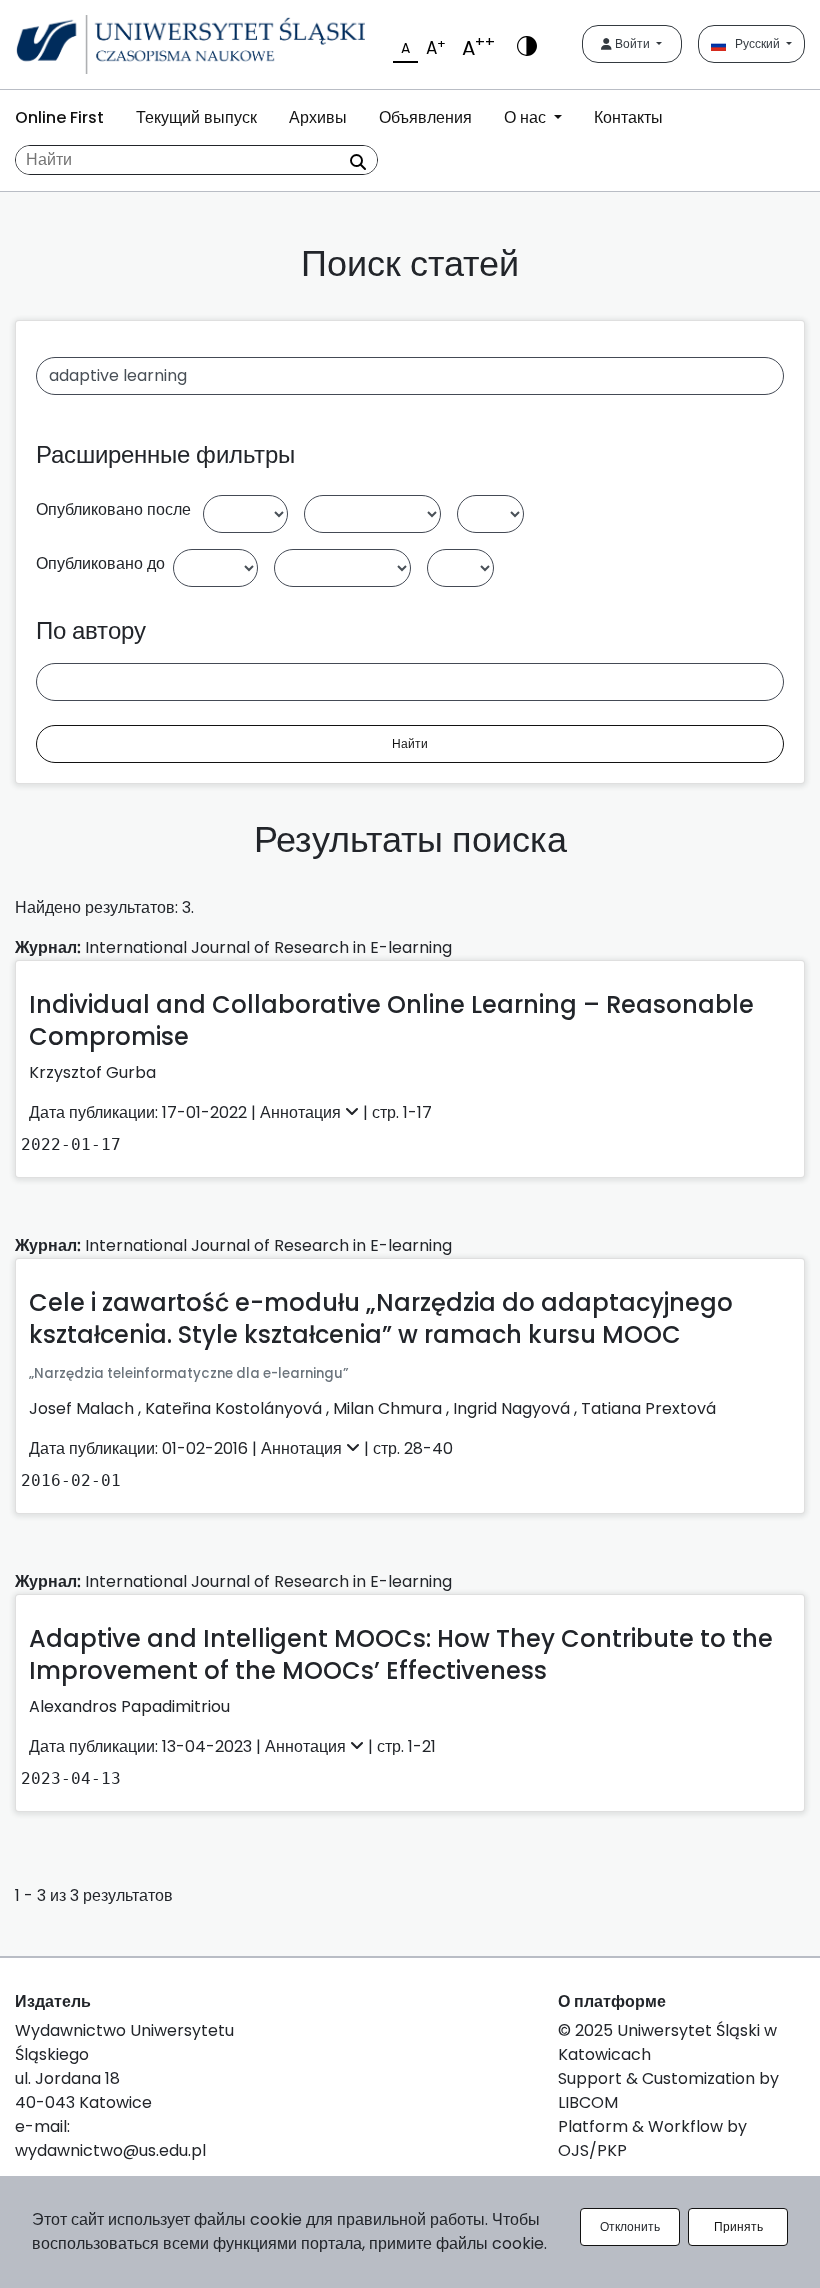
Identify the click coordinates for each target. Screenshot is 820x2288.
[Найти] (358, 162)
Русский (754, 43)
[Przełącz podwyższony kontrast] (527, 44)
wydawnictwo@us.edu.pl (110, 2150)
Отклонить (630, 2226)
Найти (410, 743)
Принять (738, 2226)
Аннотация (302, 1112)
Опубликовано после (113, 509)
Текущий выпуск (196, 117)
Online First (59, 117)
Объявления (425, 117)
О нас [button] (527, 117)
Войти (632, 43)
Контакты (628, 117)
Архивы (318, 117)
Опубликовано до (100, 563)
